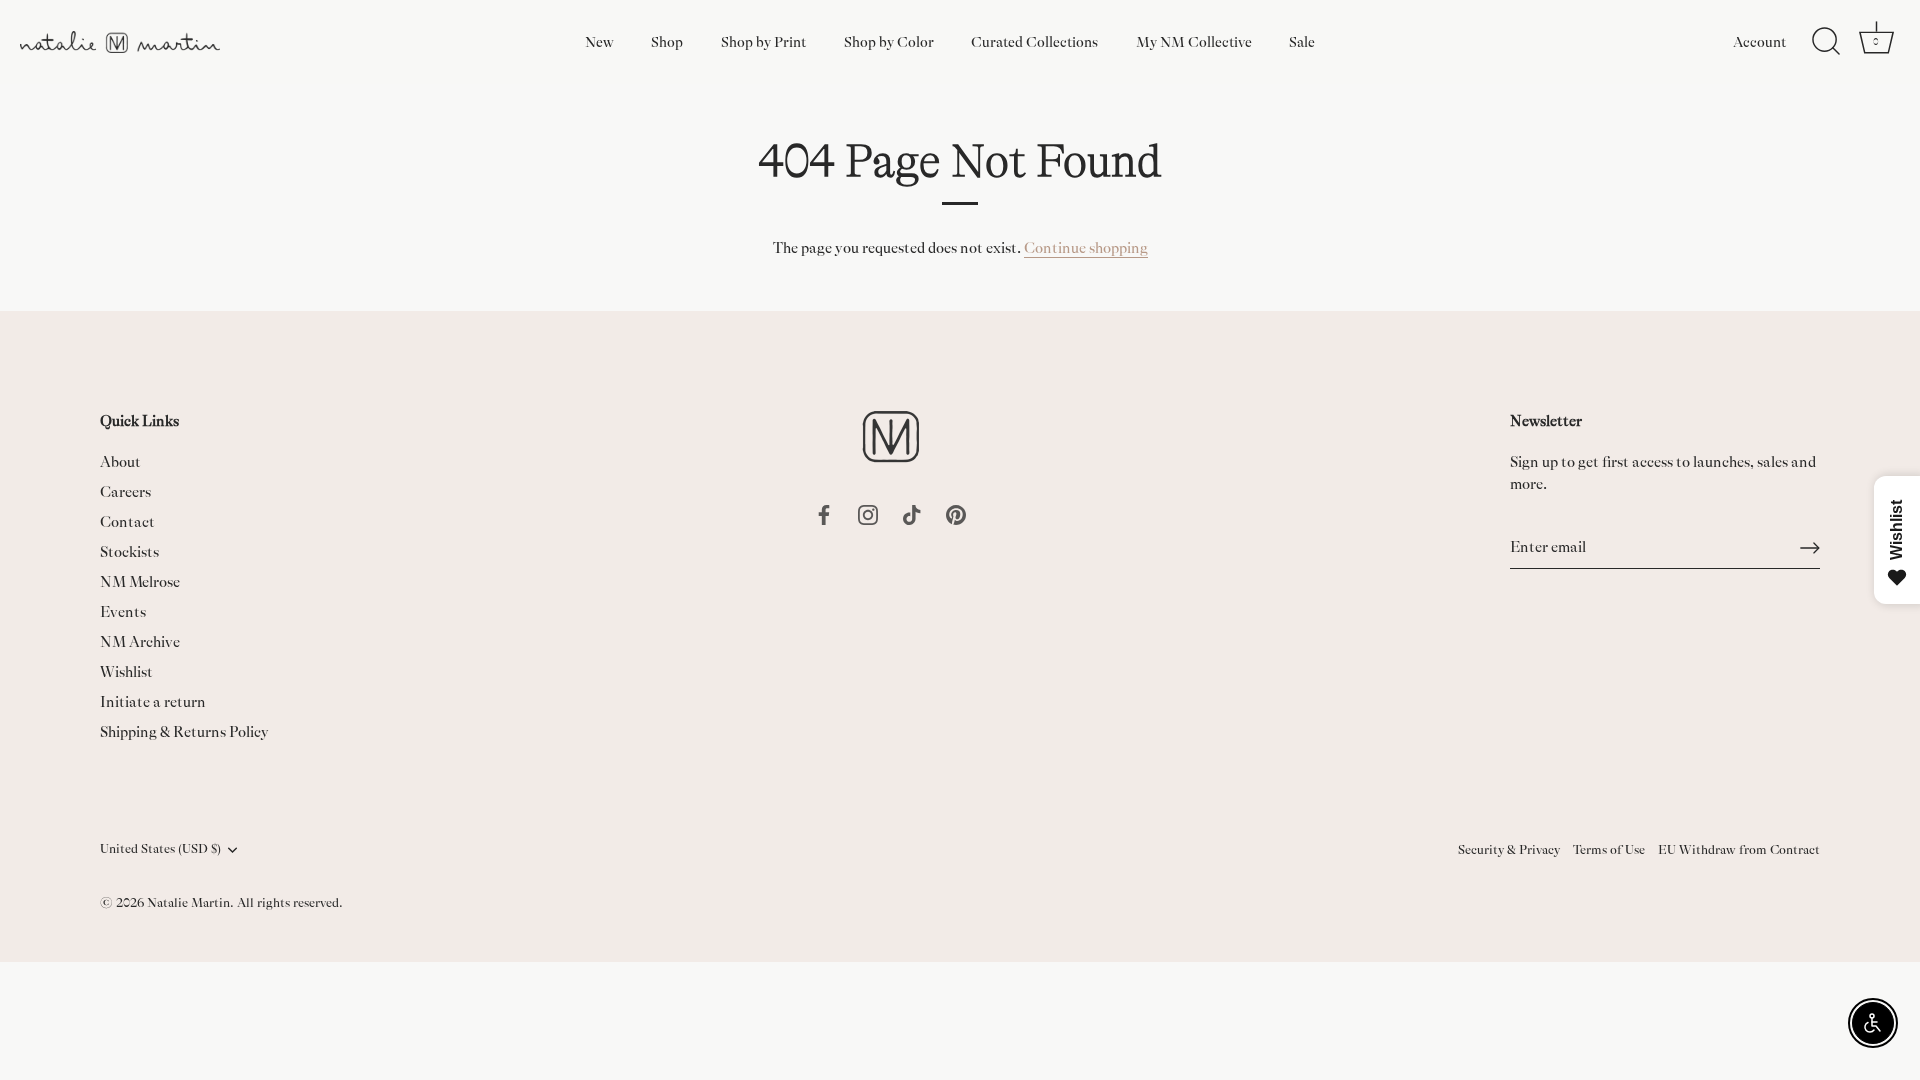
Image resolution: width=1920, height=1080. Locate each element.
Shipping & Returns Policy (184, 732)
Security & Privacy (1509, 850)
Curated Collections (1034, 42)
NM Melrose (140, 582)
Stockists (129, 552)
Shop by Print (763, 42)
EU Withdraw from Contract (1739, 850)
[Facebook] (824, 513)
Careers (125, 492)
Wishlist (126, 672)
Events (123, 612)
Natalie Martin (188, 903)
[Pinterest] (956, 513)
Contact (127, 522)
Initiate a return (153, 702)
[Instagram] (868, 513)
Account (1759, 42)
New (599, 42)
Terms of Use (1609, 850)
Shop (667, 42)
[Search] (1826, 42)
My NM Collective (1194, 42)
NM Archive (140, 642)
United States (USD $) (160, 849)
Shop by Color (889, 42)
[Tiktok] (912, 513)
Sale (1302, 42)
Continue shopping (1086, 248)
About (120, 462)
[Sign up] (1810, 548)
